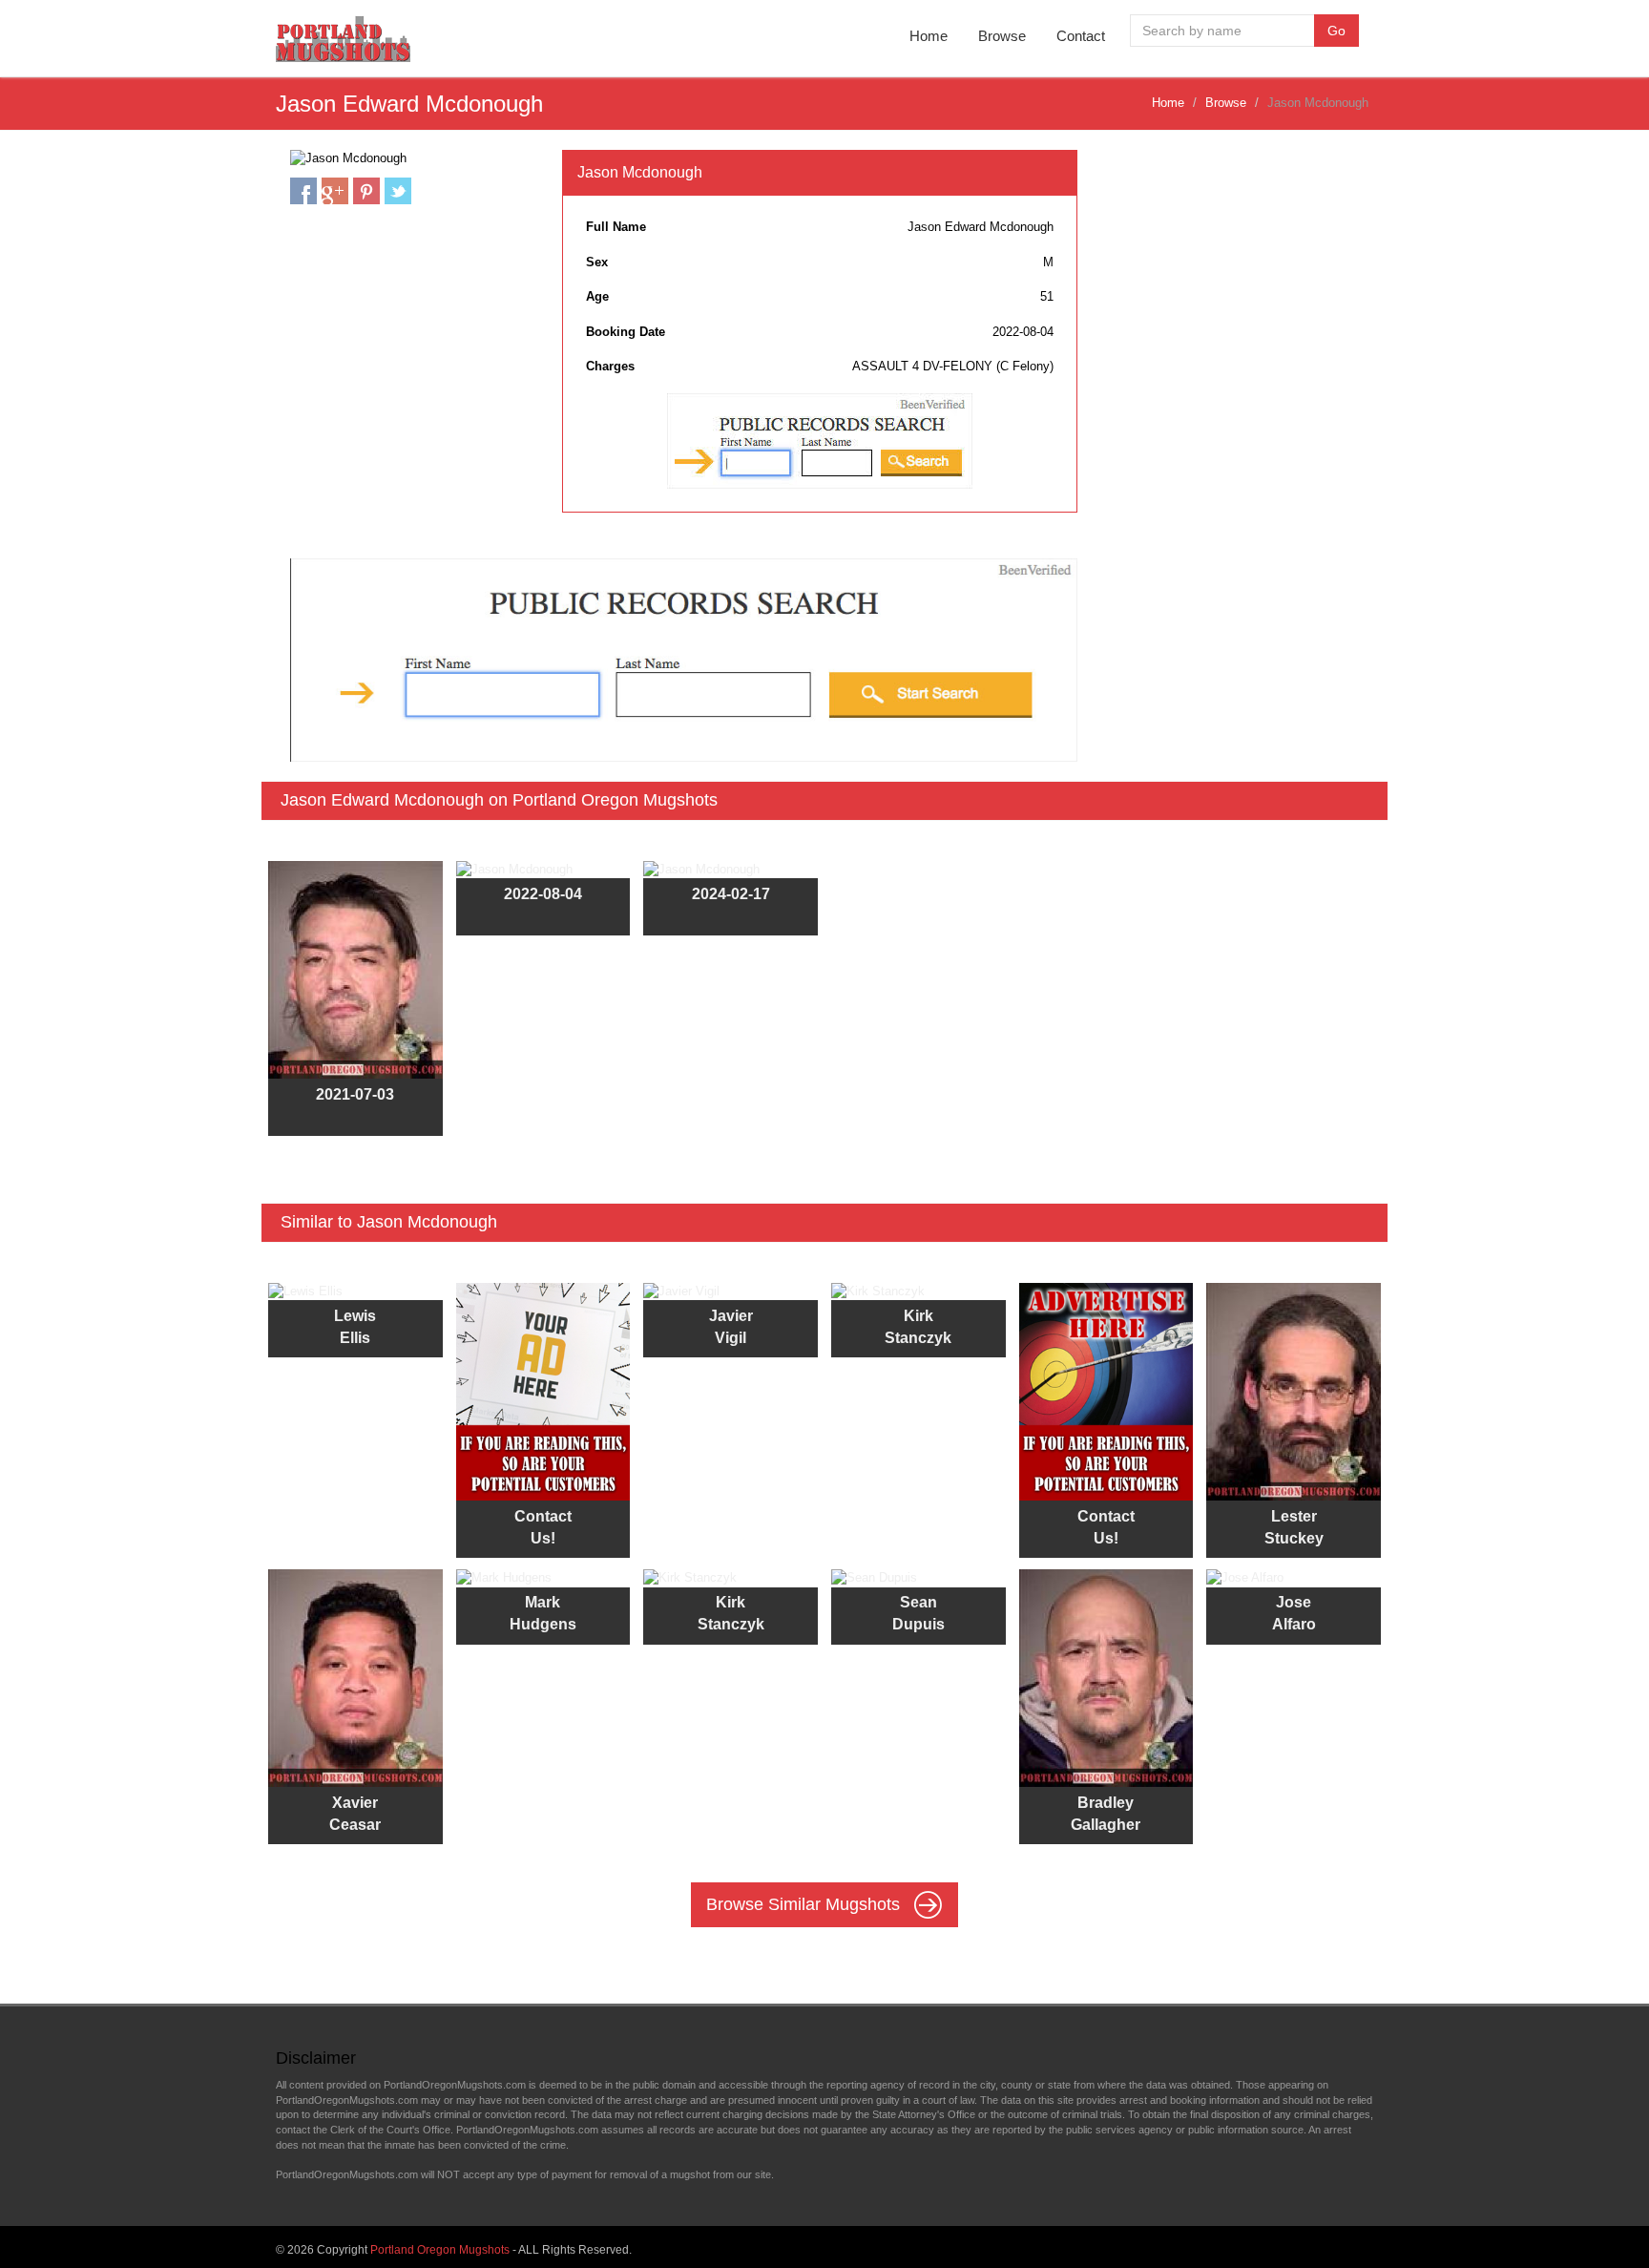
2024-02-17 (731, 894)
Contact (1081, 36)
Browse (1002, 36)
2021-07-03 (355, 1094)
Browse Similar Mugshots (805, 1904)
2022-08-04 (543, 894)
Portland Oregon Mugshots (440, 2250)
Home (929, 36)
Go (1336, 31)
